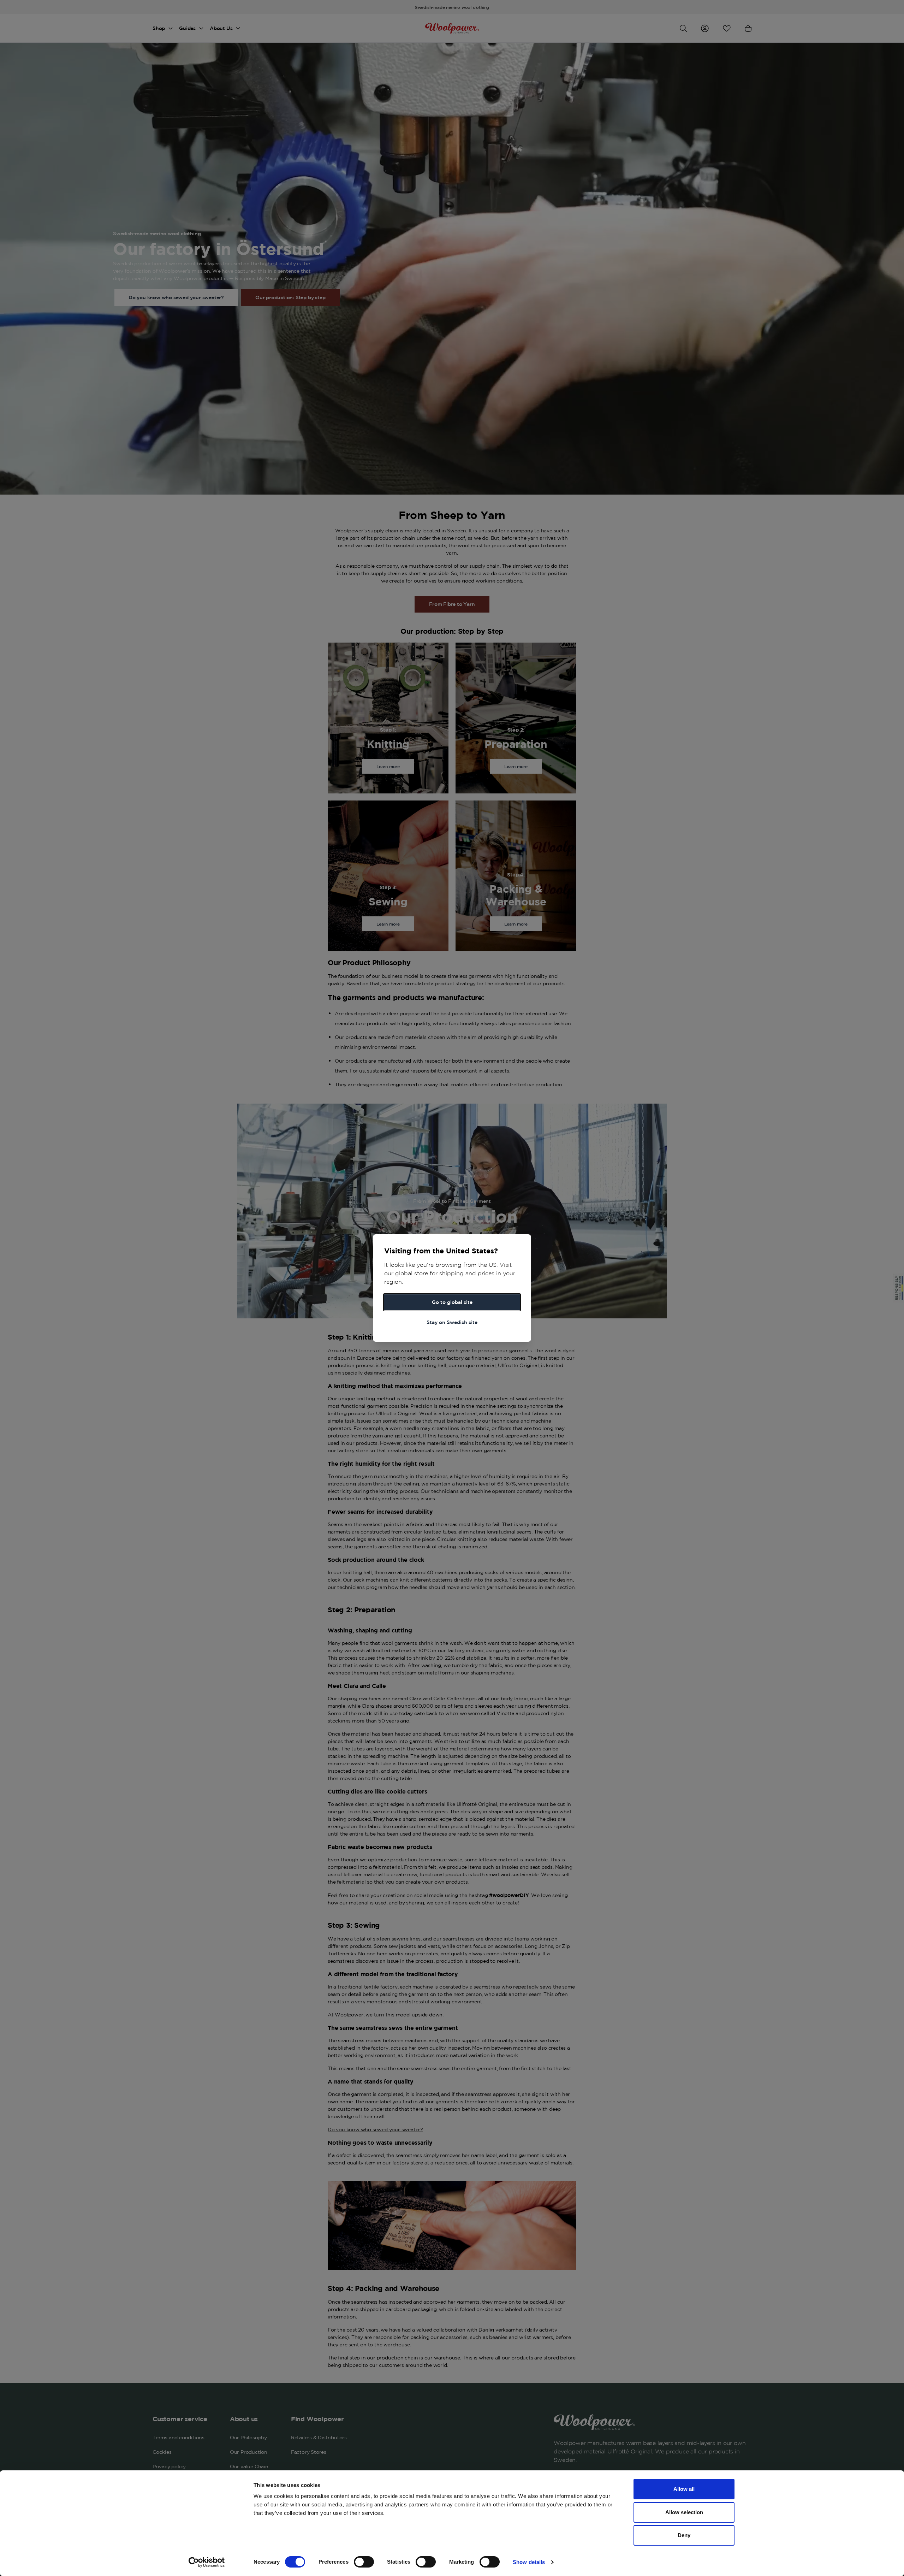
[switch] (364, 2562)
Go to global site (452, 1302)
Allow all (684, 2489)
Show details (529, 2562)
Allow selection (684, 2512)
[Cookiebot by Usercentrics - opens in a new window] (207, 2562)
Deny (684, 2535)
